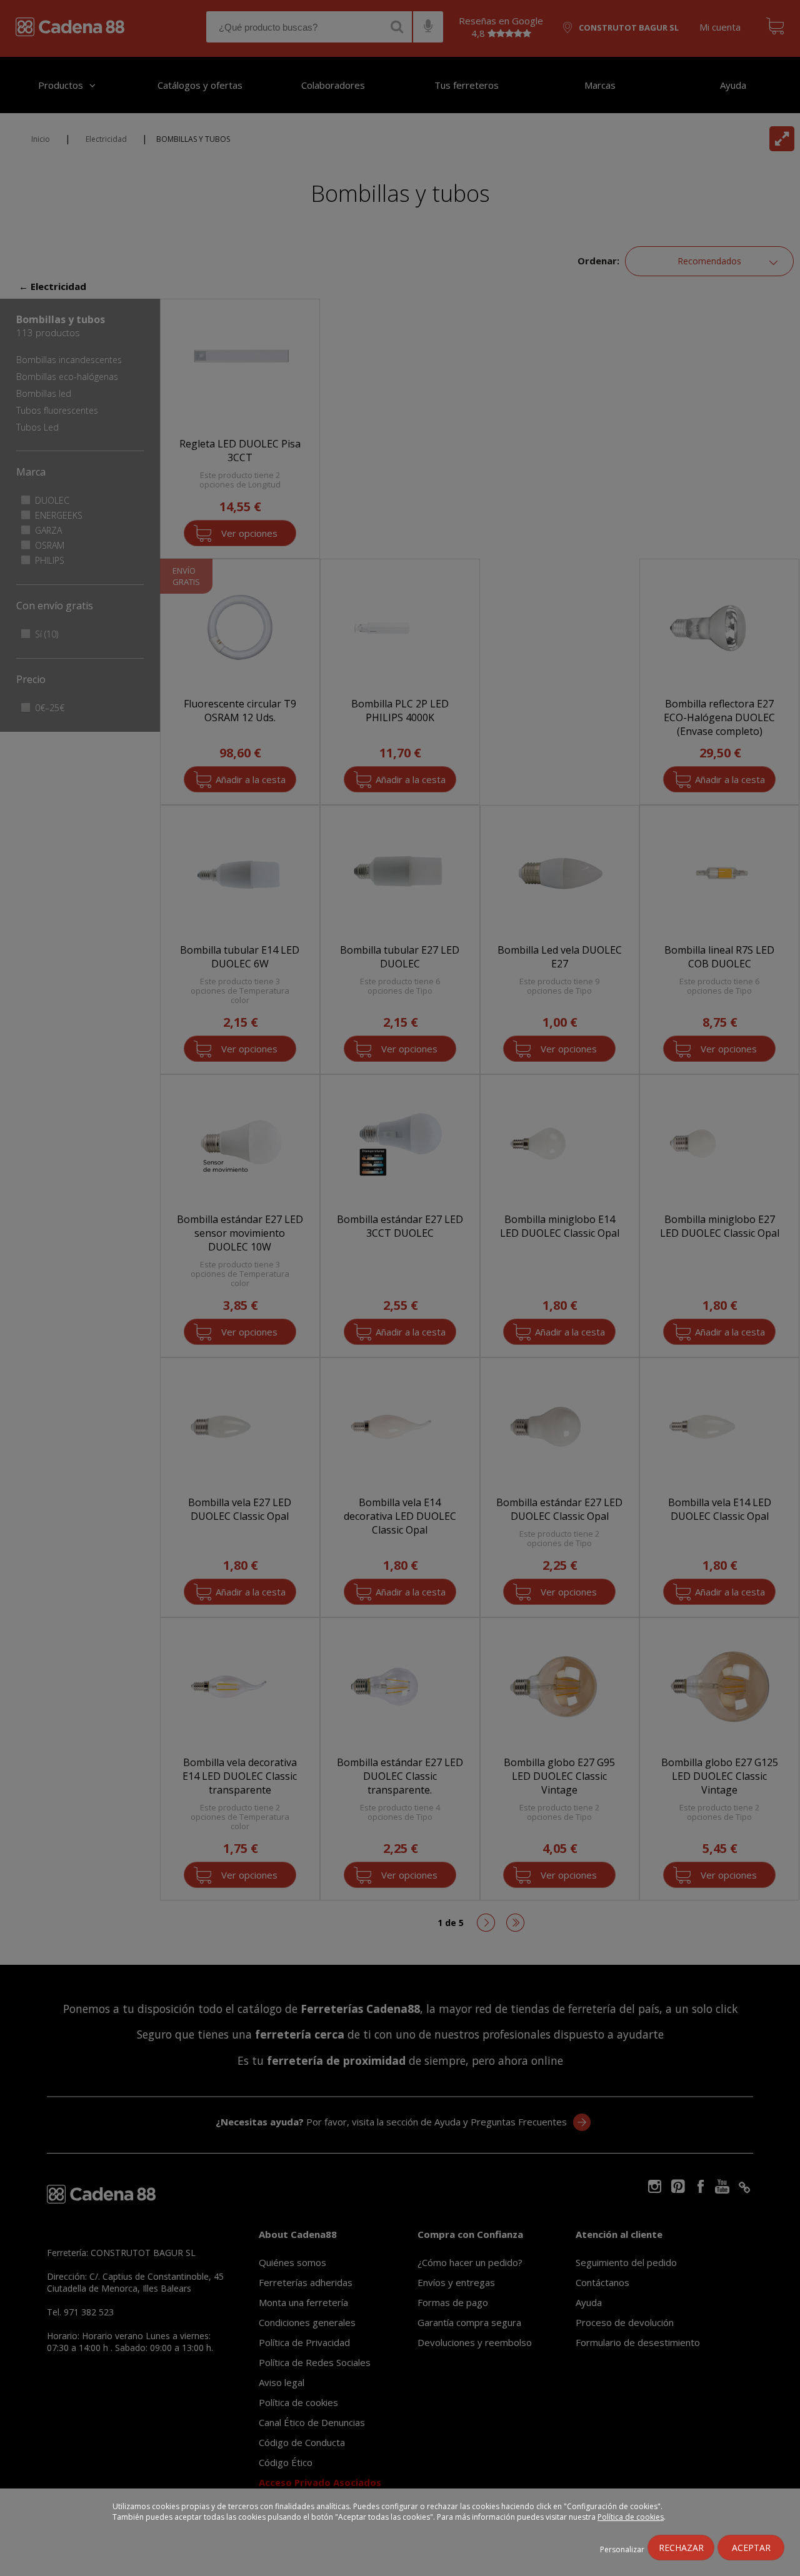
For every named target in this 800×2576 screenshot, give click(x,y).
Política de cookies (631, 2517)
